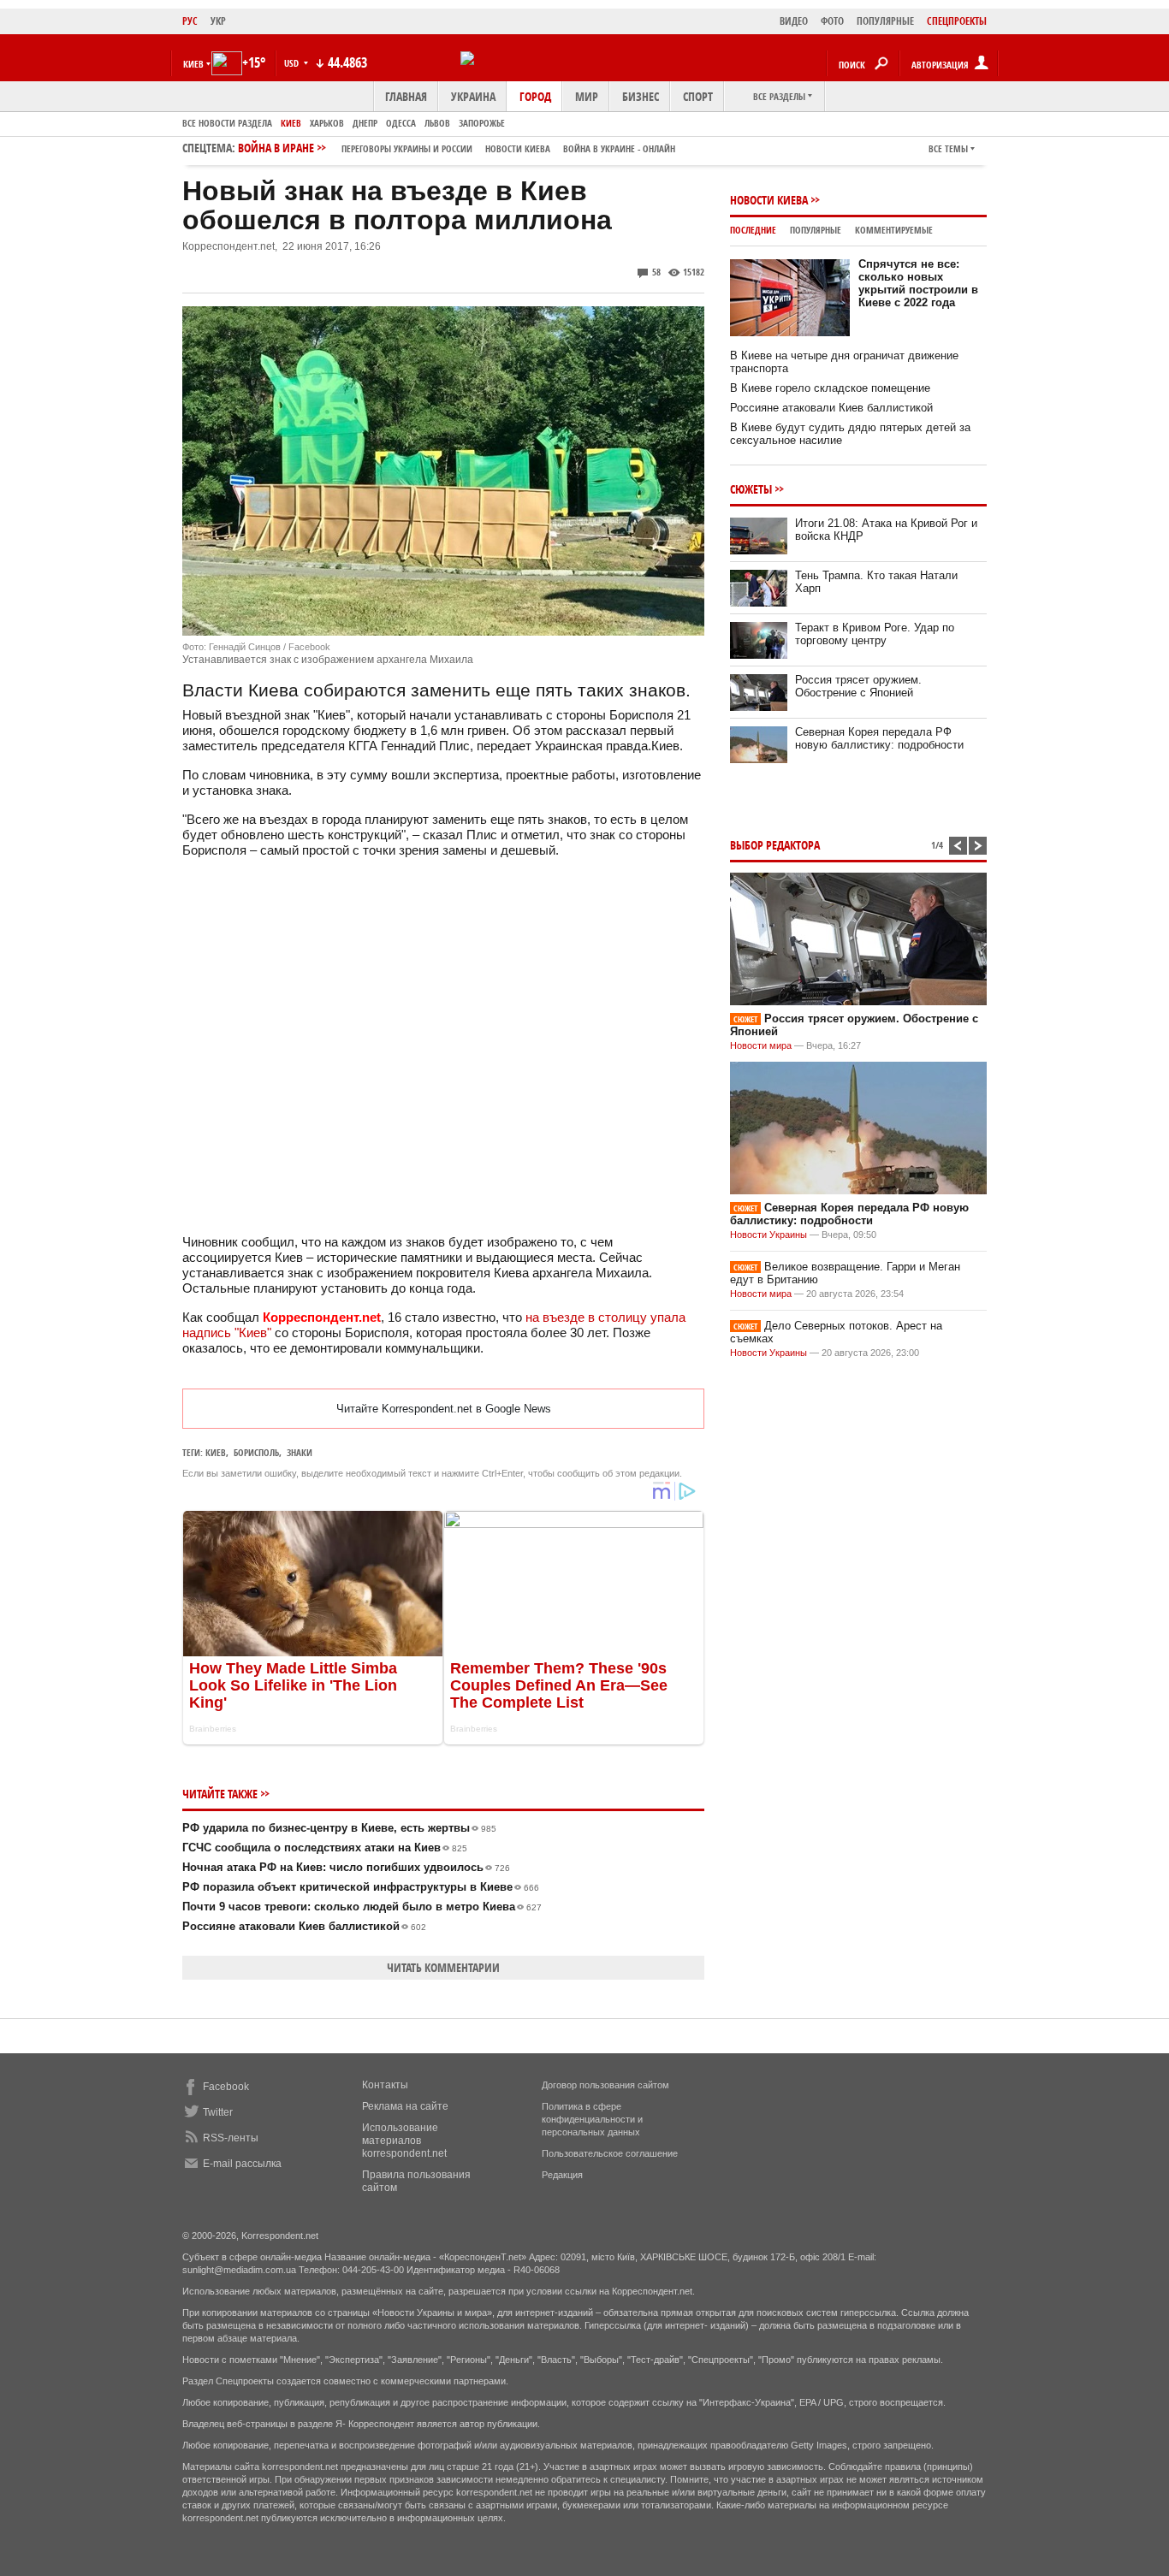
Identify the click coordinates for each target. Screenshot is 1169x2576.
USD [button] (293, 63)
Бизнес (641, 96)
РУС (190, 21)
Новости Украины (768, 1235)
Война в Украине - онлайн (619, 148)
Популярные (816, 230)
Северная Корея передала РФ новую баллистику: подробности (879, 738)
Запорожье (482, 123)
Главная (406, 96)
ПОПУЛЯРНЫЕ (885, 21)
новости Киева (518, 148)
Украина (473, 96)
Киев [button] (193, 64)
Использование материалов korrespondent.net (404, 2141)
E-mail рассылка (242, 2164)
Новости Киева (769, 200)
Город (535, 96)
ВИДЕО (794, 21)
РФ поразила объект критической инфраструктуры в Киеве (361, 1887)
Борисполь (256, 1452)
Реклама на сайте (405, 2106)
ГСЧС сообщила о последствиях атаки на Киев (325, 1848)
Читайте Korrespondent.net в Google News (444, 1409)
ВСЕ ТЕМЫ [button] (948, 148)
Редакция (562, 2175)
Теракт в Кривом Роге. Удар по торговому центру (875, 634)
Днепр (365, 123)
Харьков (327, 123)
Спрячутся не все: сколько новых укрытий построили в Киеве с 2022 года (918, 283)
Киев (291, 123)
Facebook (226, 2087)
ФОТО (832, 21)
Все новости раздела (227, 123)
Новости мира (761, 1045)
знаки (300, 1452)
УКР (218, 21)
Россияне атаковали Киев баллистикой (304, 1926)
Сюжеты (751, 489)
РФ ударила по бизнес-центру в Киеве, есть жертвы (339, 1828)
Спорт (698, 96)
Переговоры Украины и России (407, 148)
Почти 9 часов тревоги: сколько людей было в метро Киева (362, 1907)
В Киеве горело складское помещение (830, 388)
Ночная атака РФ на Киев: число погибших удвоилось (346, 1867)
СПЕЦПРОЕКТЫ (957, 21)
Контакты (385, 2085)
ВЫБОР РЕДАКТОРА (775, 845)
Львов (437, 123)
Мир (587, 96)
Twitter (218, 2112)
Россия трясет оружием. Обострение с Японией (858, 686)
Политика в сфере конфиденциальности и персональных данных (592, 2119)
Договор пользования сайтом (605, 2085)
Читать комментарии (443, 1967)
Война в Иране (457, 148)
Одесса (401, 123)
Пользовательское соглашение (610, 2153)
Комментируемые (894, 230)
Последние (753, 230)
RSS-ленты (231, 2138)
